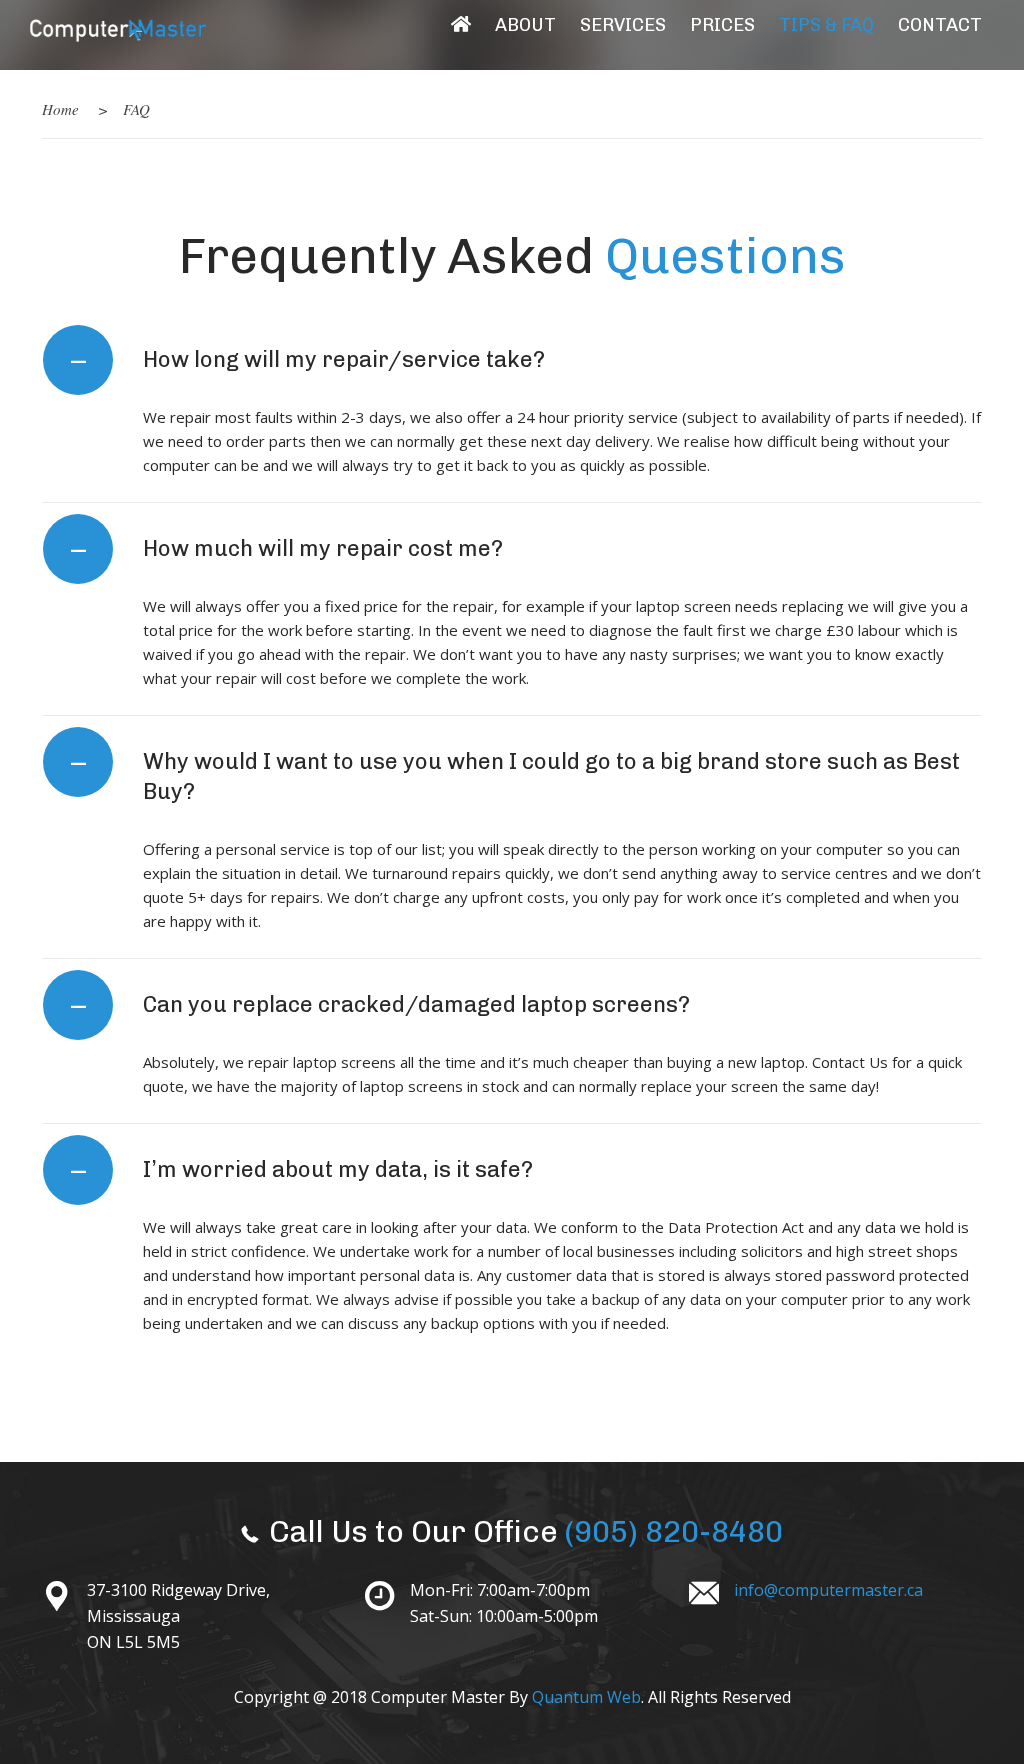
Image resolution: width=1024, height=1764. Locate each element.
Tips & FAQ (826, 25)
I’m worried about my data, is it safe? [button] (302, 1170)
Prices (722, 25)
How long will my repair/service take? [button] (308, 360)
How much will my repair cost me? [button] (287, 549)
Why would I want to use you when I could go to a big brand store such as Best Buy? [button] (516, 774)
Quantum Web (586, 1697)
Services (623, 25)
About (525, 25)
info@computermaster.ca (828, 1590)
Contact (940, 25)
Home (60, 109)
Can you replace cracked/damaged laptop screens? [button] (381, 1005)
